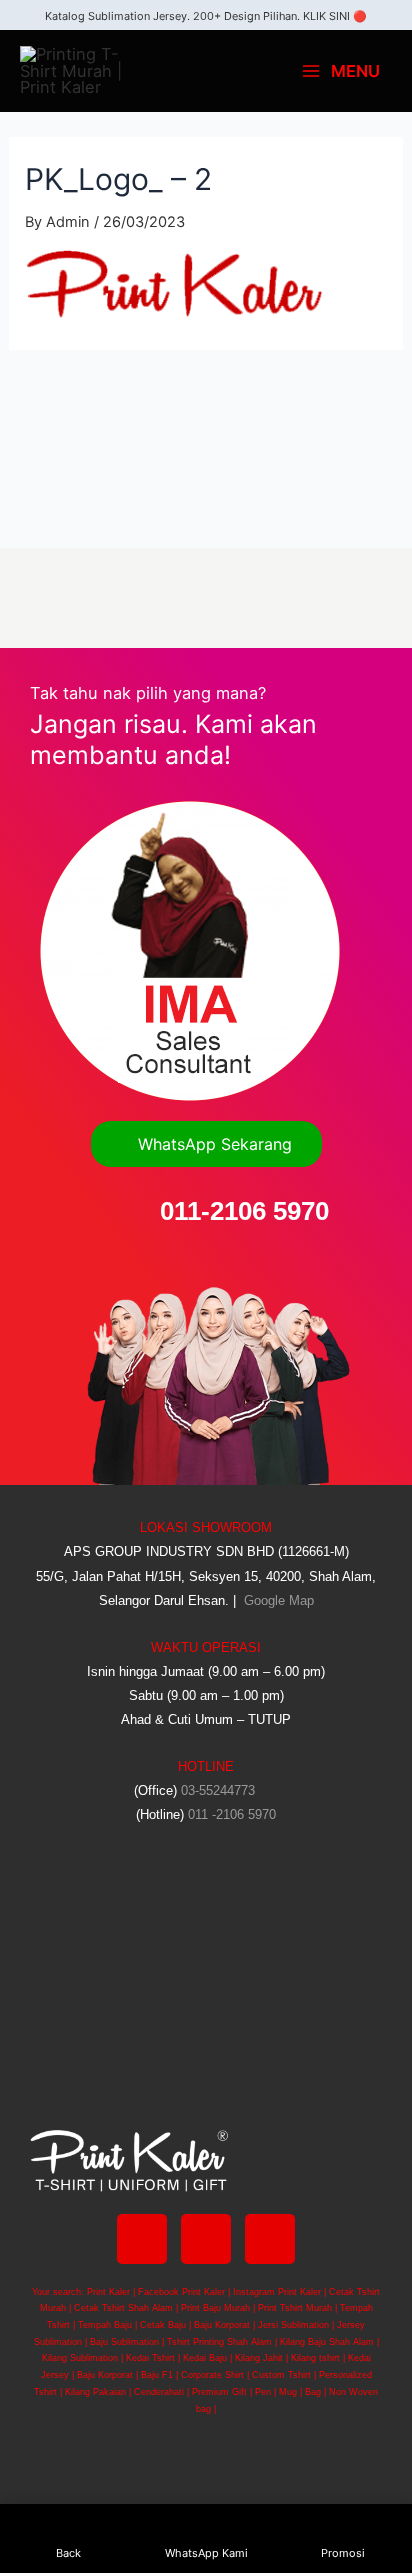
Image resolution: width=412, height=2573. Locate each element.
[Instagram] (206, 2239)
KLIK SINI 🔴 (335, 16)
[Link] (270, 2239)
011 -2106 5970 (232, 1814)
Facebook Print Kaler (181, 2292)
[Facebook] (142, 2239)
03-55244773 (218, 1790)
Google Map (277, 1600)
